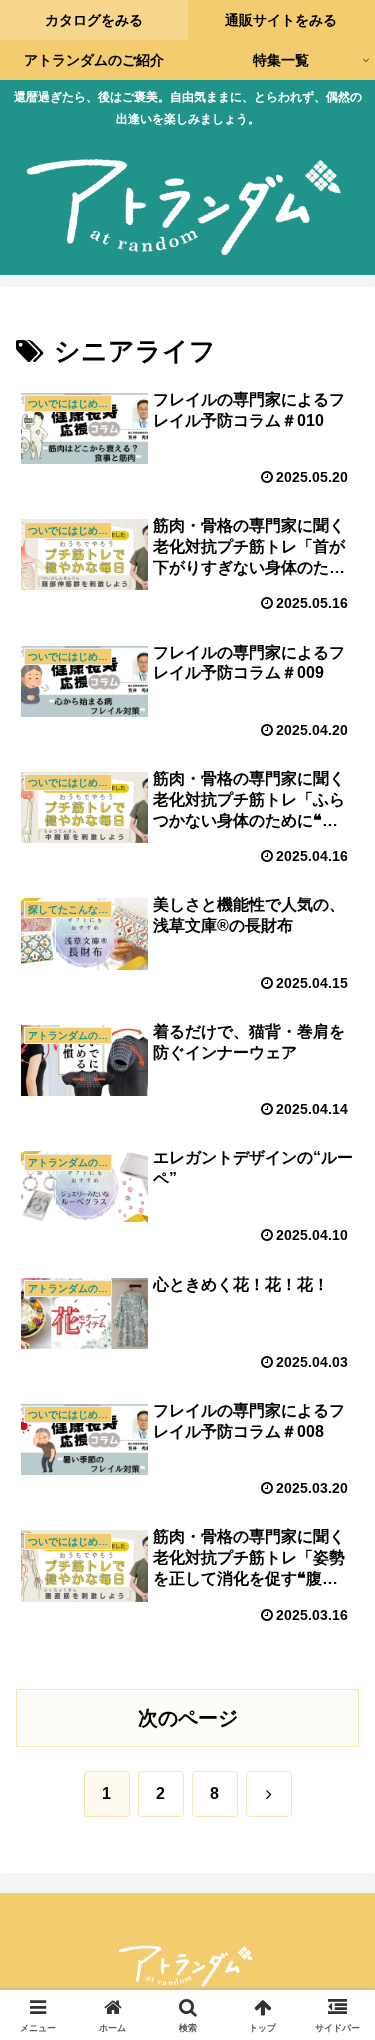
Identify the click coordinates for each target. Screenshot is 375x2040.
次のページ (188, 1718)
